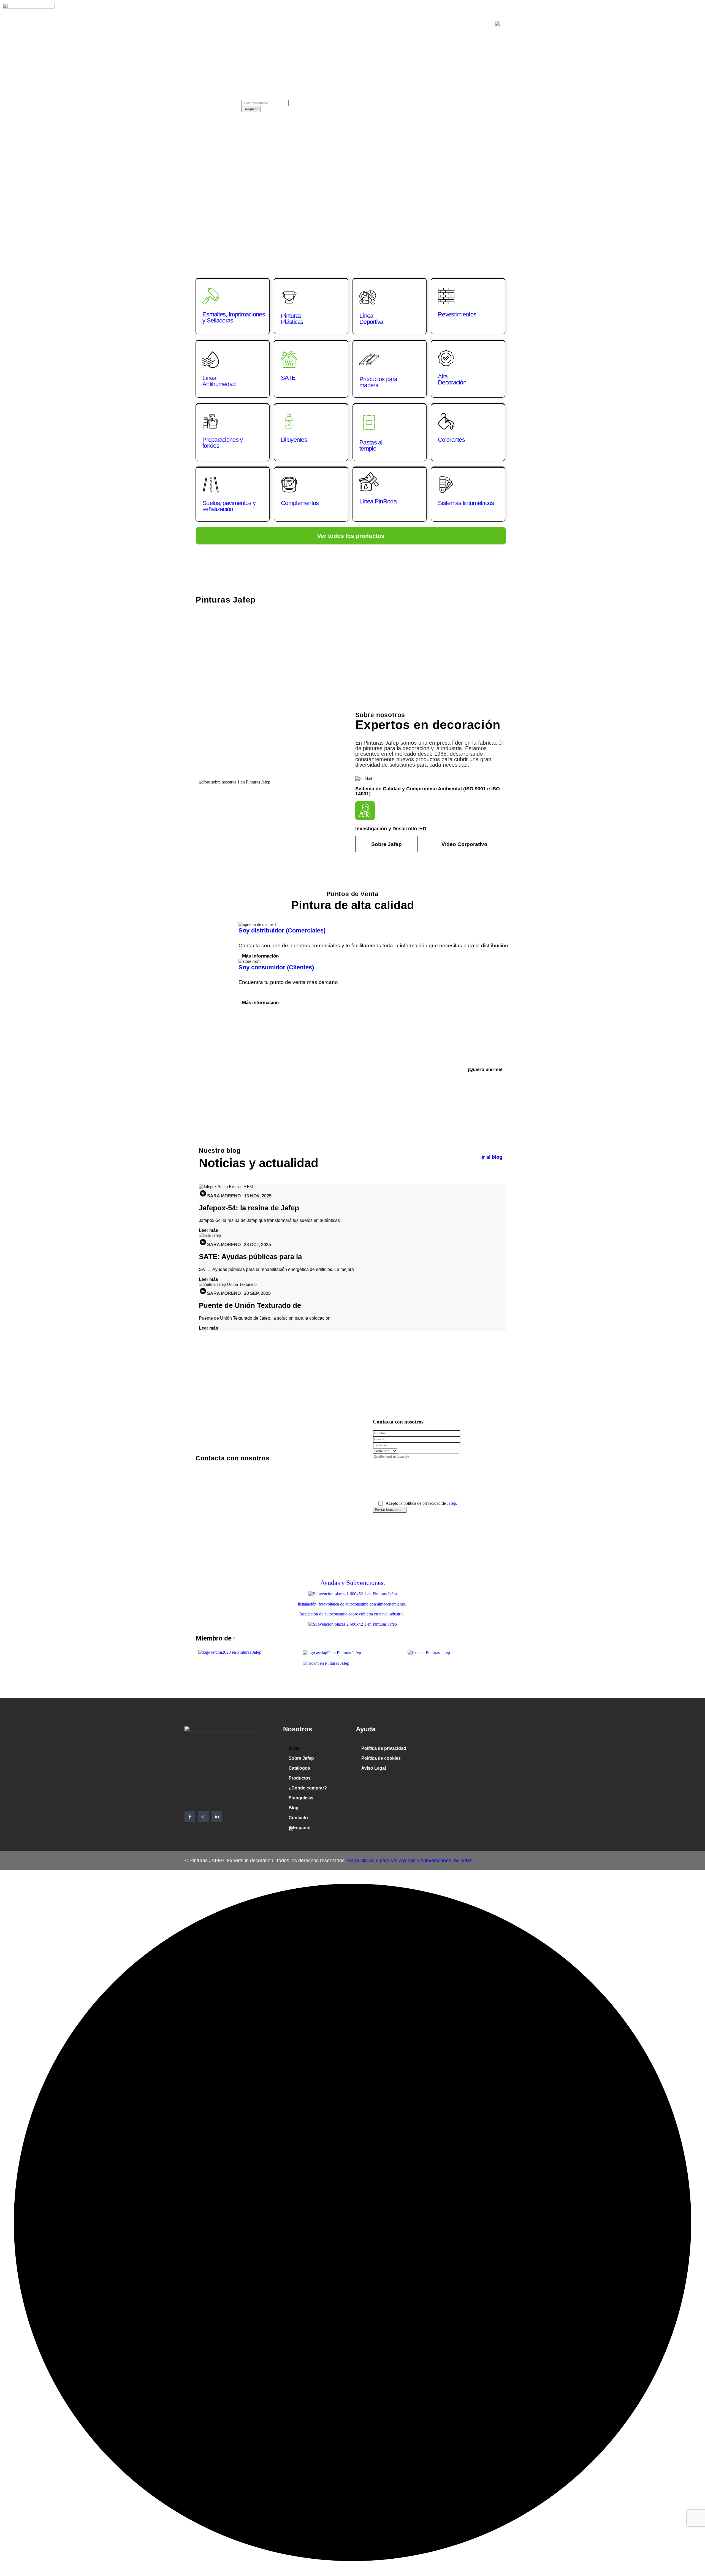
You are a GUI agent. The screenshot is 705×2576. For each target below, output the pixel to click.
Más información (260, 956)
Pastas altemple (371, 445)
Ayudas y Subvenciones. (353, 1583)
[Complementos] (289, 485)
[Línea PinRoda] (369, 482)
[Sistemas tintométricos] (446, 485)
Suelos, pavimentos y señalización (229, 506)
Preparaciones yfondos (223, 443)
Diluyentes (294, 440)
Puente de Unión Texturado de (250, 1305)
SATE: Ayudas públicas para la (250, 1257)
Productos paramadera (378, 382)
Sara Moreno (224, 1196)
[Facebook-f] (190, 1817)
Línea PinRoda (378, 501)
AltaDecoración (452, 379)
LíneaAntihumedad (219, 381)
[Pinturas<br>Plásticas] (289, 297)
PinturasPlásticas (292, 319)
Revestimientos (457, 314)
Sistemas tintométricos (466, 503)
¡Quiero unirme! (485, 1069)
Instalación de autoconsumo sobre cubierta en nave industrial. (352, 1614)
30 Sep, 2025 (257, 1293)
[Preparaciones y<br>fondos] (211, 421)
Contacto (474, 24)
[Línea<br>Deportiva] (368, 297)
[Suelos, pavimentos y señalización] (211, 485)
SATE (288, 378)
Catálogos (301, 24)
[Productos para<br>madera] (369, 359)
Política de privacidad (384, 1748)
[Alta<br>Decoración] (446, 358)
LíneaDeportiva (371, 319)
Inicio (236, 24)
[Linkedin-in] (217, 1817)
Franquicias (420, 24)
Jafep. (452, 1503)
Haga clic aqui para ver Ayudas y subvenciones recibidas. (410, 1861)
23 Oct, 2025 (257, 1245)
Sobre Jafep (266, 24)
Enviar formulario (388, 1510)
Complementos (300, 503)
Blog (448, 24)
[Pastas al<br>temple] (369, 423)
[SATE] (289, 359)
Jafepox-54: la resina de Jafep (249, 1208)
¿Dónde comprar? (376, 24)
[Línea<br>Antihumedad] (211, 360)
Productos (334, 24)
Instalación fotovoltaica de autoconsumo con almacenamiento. (352, 1604)
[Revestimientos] (446, 296)
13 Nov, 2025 (258, 1196)
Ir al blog (492, 1157)
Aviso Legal (374, 1768)
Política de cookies (381, 1758)
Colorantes (451, 440)
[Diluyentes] (289, 421)
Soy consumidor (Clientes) (276, 967)
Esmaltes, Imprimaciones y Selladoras (234, 317)
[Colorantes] (446, 421)
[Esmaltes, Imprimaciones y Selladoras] (211, 296)
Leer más (208, 1230)
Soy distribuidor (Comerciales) (282, 930)
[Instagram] (203, 1817)
